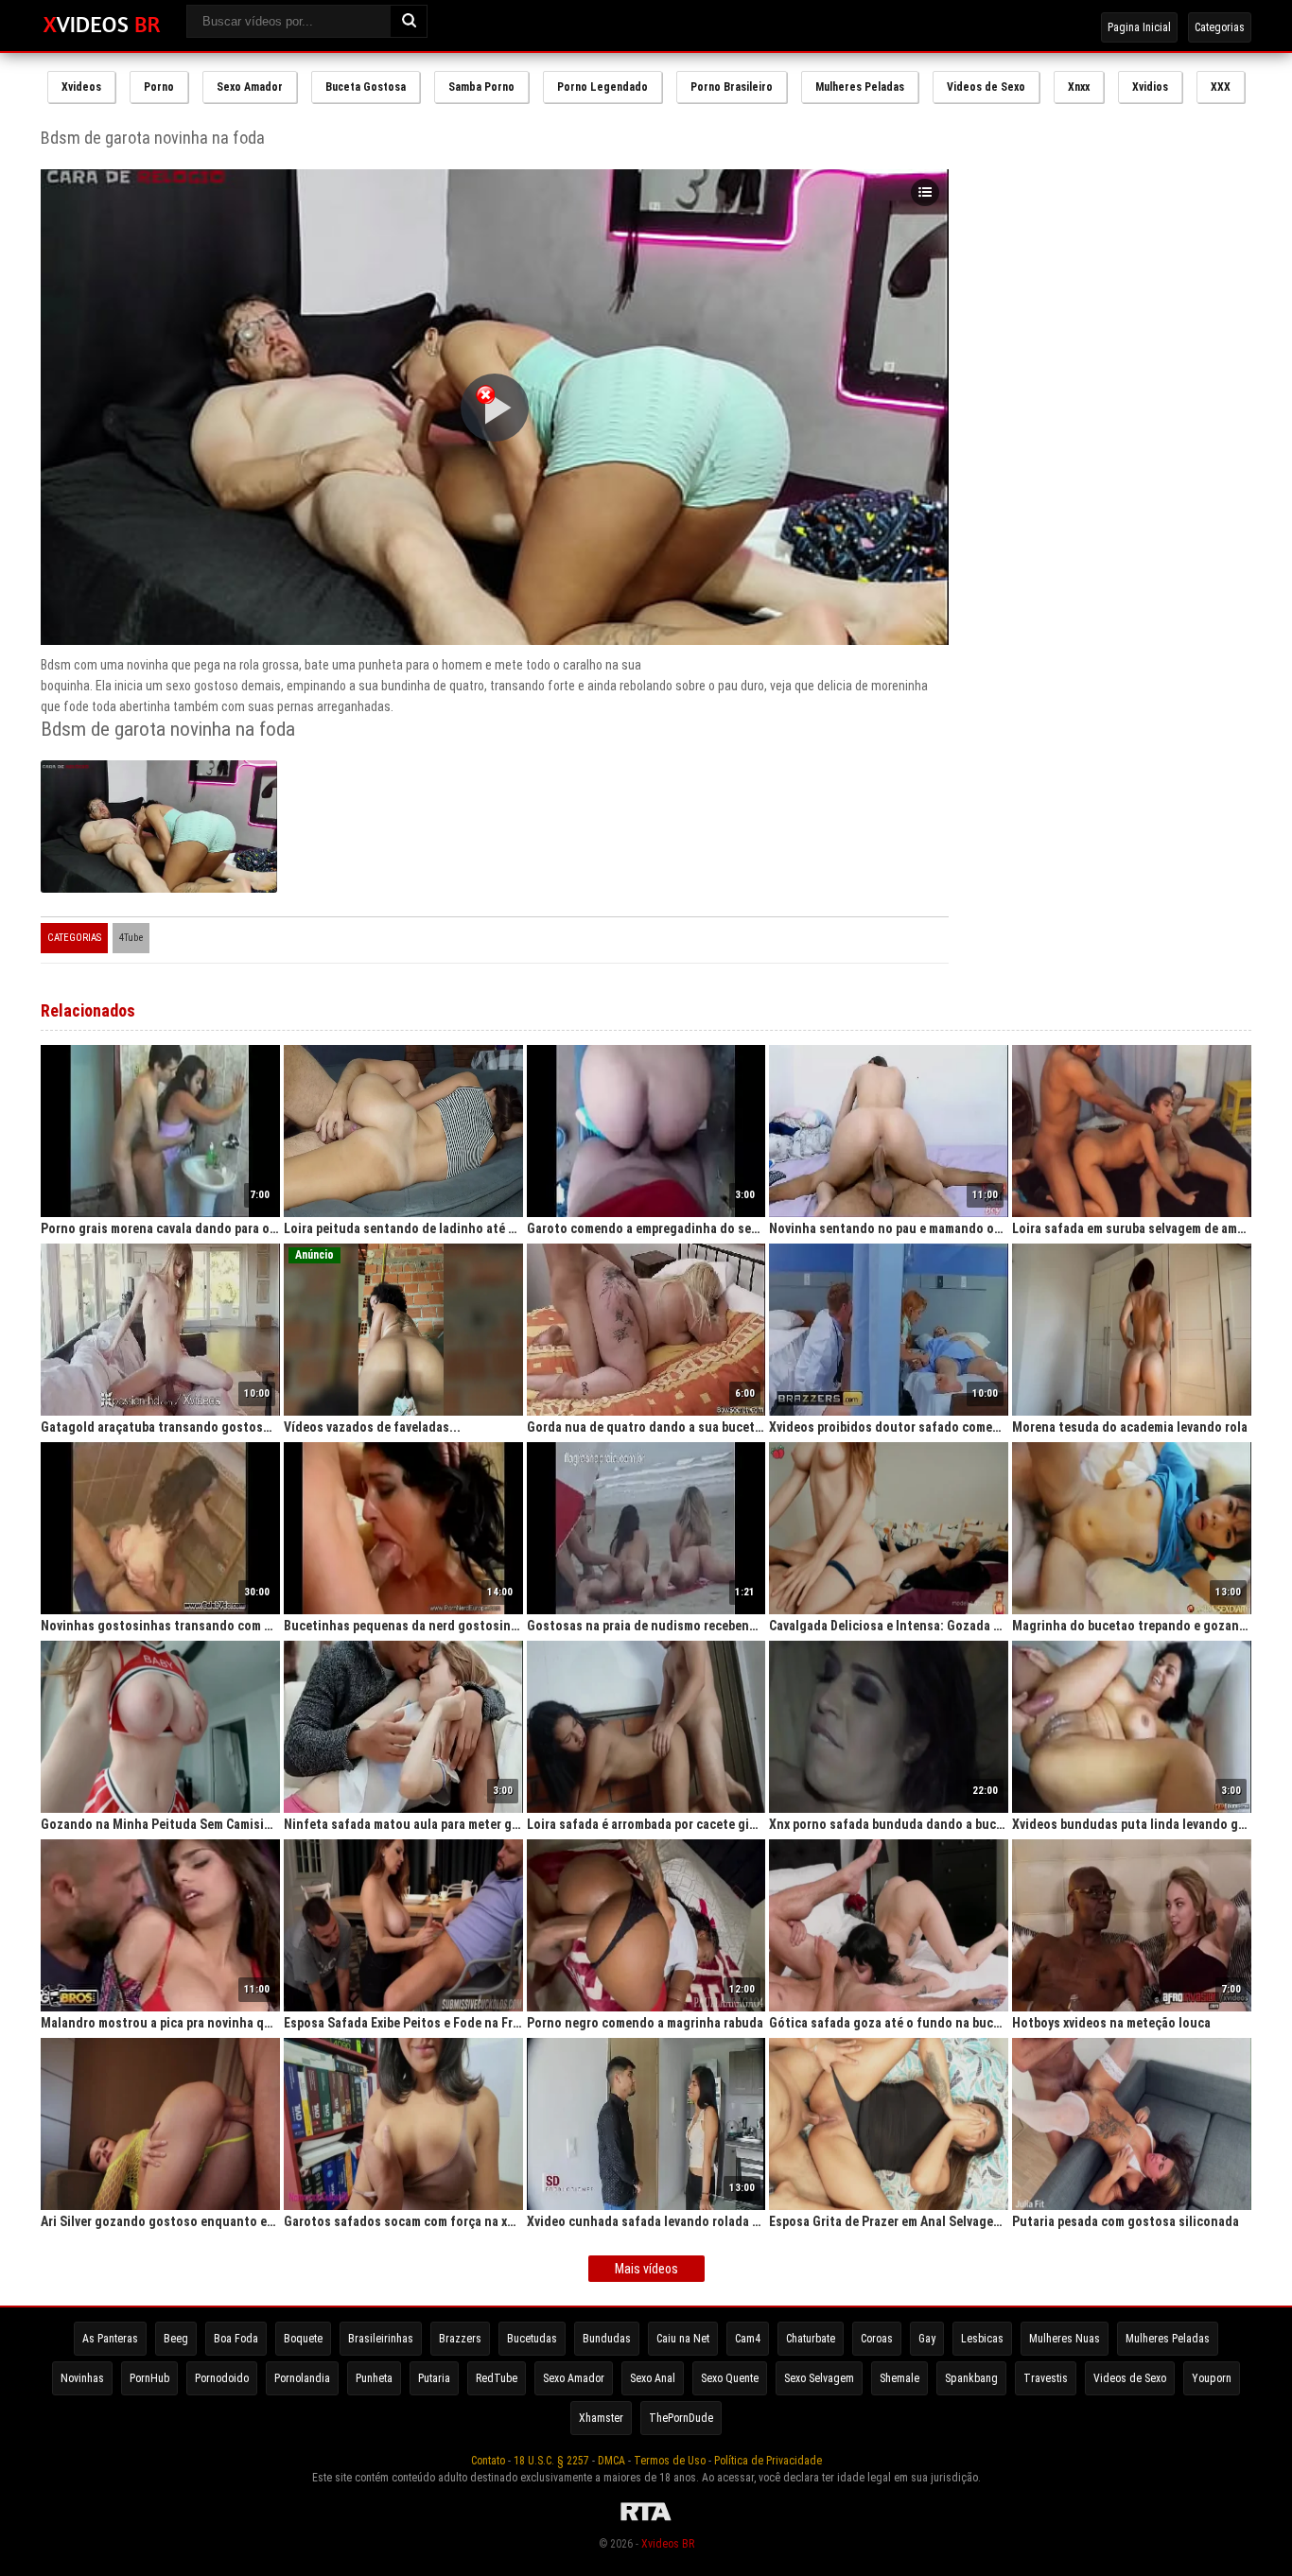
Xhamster (601, 2418)
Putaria (434, 2378)
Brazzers (460, 2339)
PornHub (149, 2378)
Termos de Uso (670, 2461)
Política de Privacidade (768, 2461)
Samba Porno (481, 87)
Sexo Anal (653, 2378)
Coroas (877, 2339)
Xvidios (1150, 87)
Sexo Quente (730, 2378)
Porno (159, 87)
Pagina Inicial (1139, 27)
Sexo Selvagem (819, 2378)
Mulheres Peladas (860, 87)
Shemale (899, 2378)
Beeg (176, 2339)
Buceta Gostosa (366, 87)
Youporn (1212, 2378)
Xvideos (81, 87)
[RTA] (646, 2521)
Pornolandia (302, 2378)
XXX (1221, 87)
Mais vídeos (646, 2269)
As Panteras (110, 2339)
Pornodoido (222, 2378)
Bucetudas (532, 2339)
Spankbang (971, 2378)
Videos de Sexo (986, 87)
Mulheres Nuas (1065, 2339)
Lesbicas (982, 2339)
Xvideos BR (668, 2544)
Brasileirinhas (381, 2339)
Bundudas (607, 2339)
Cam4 (748, 2339)
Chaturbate (811, 2339)
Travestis (1046, 2378)
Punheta (374, 2378)
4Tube (131, 938)
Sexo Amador (250, 87)
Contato (488, 2461)
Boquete (303, 2339)
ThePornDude (681, 2418)
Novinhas (82, 2378)
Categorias (1220, 27)
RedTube (497, 2378)
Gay (927, 2339)
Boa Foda (236, 2339)
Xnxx (1079, 87)
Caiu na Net (683, 2339)
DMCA (611, 2461)
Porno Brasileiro (732, 87)
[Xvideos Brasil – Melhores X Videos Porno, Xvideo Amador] (102, 26)
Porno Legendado (602, 87)
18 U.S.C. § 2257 (551, 2461)
